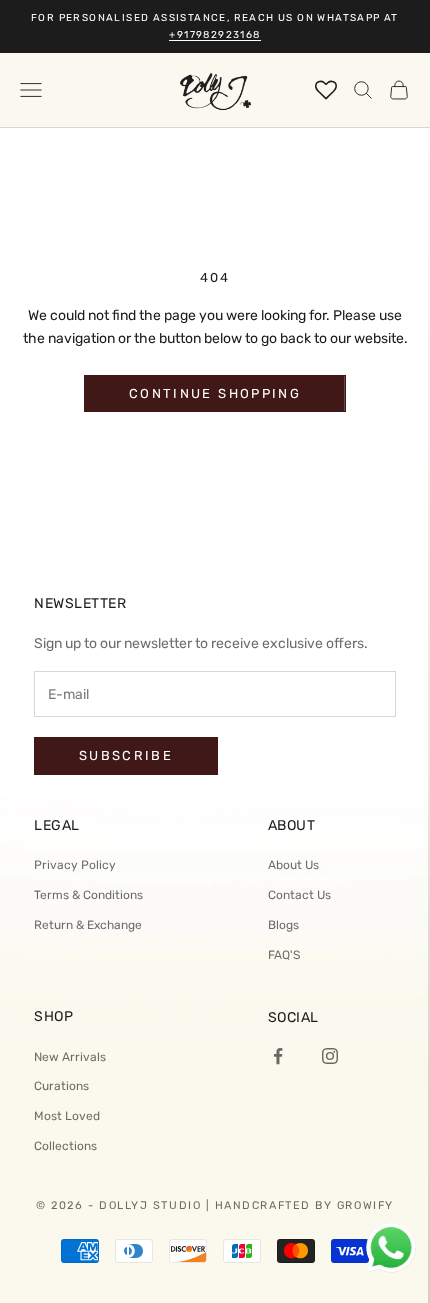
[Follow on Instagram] (330, 1056)
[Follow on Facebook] (278, 1056)
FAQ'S (284, 955)
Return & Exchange (88, 925)
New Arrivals (70, 1057)
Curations (61, 1086)
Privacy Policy (75, 865)
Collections (65, 1146)
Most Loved (67, 1116)
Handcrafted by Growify (304, 1205)
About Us (293, 865)
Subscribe (126, 755)
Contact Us (299, 895)
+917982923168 (214, 35)
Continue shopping (215, 393)
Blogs (283, 925)
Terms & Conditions (88, 895)
